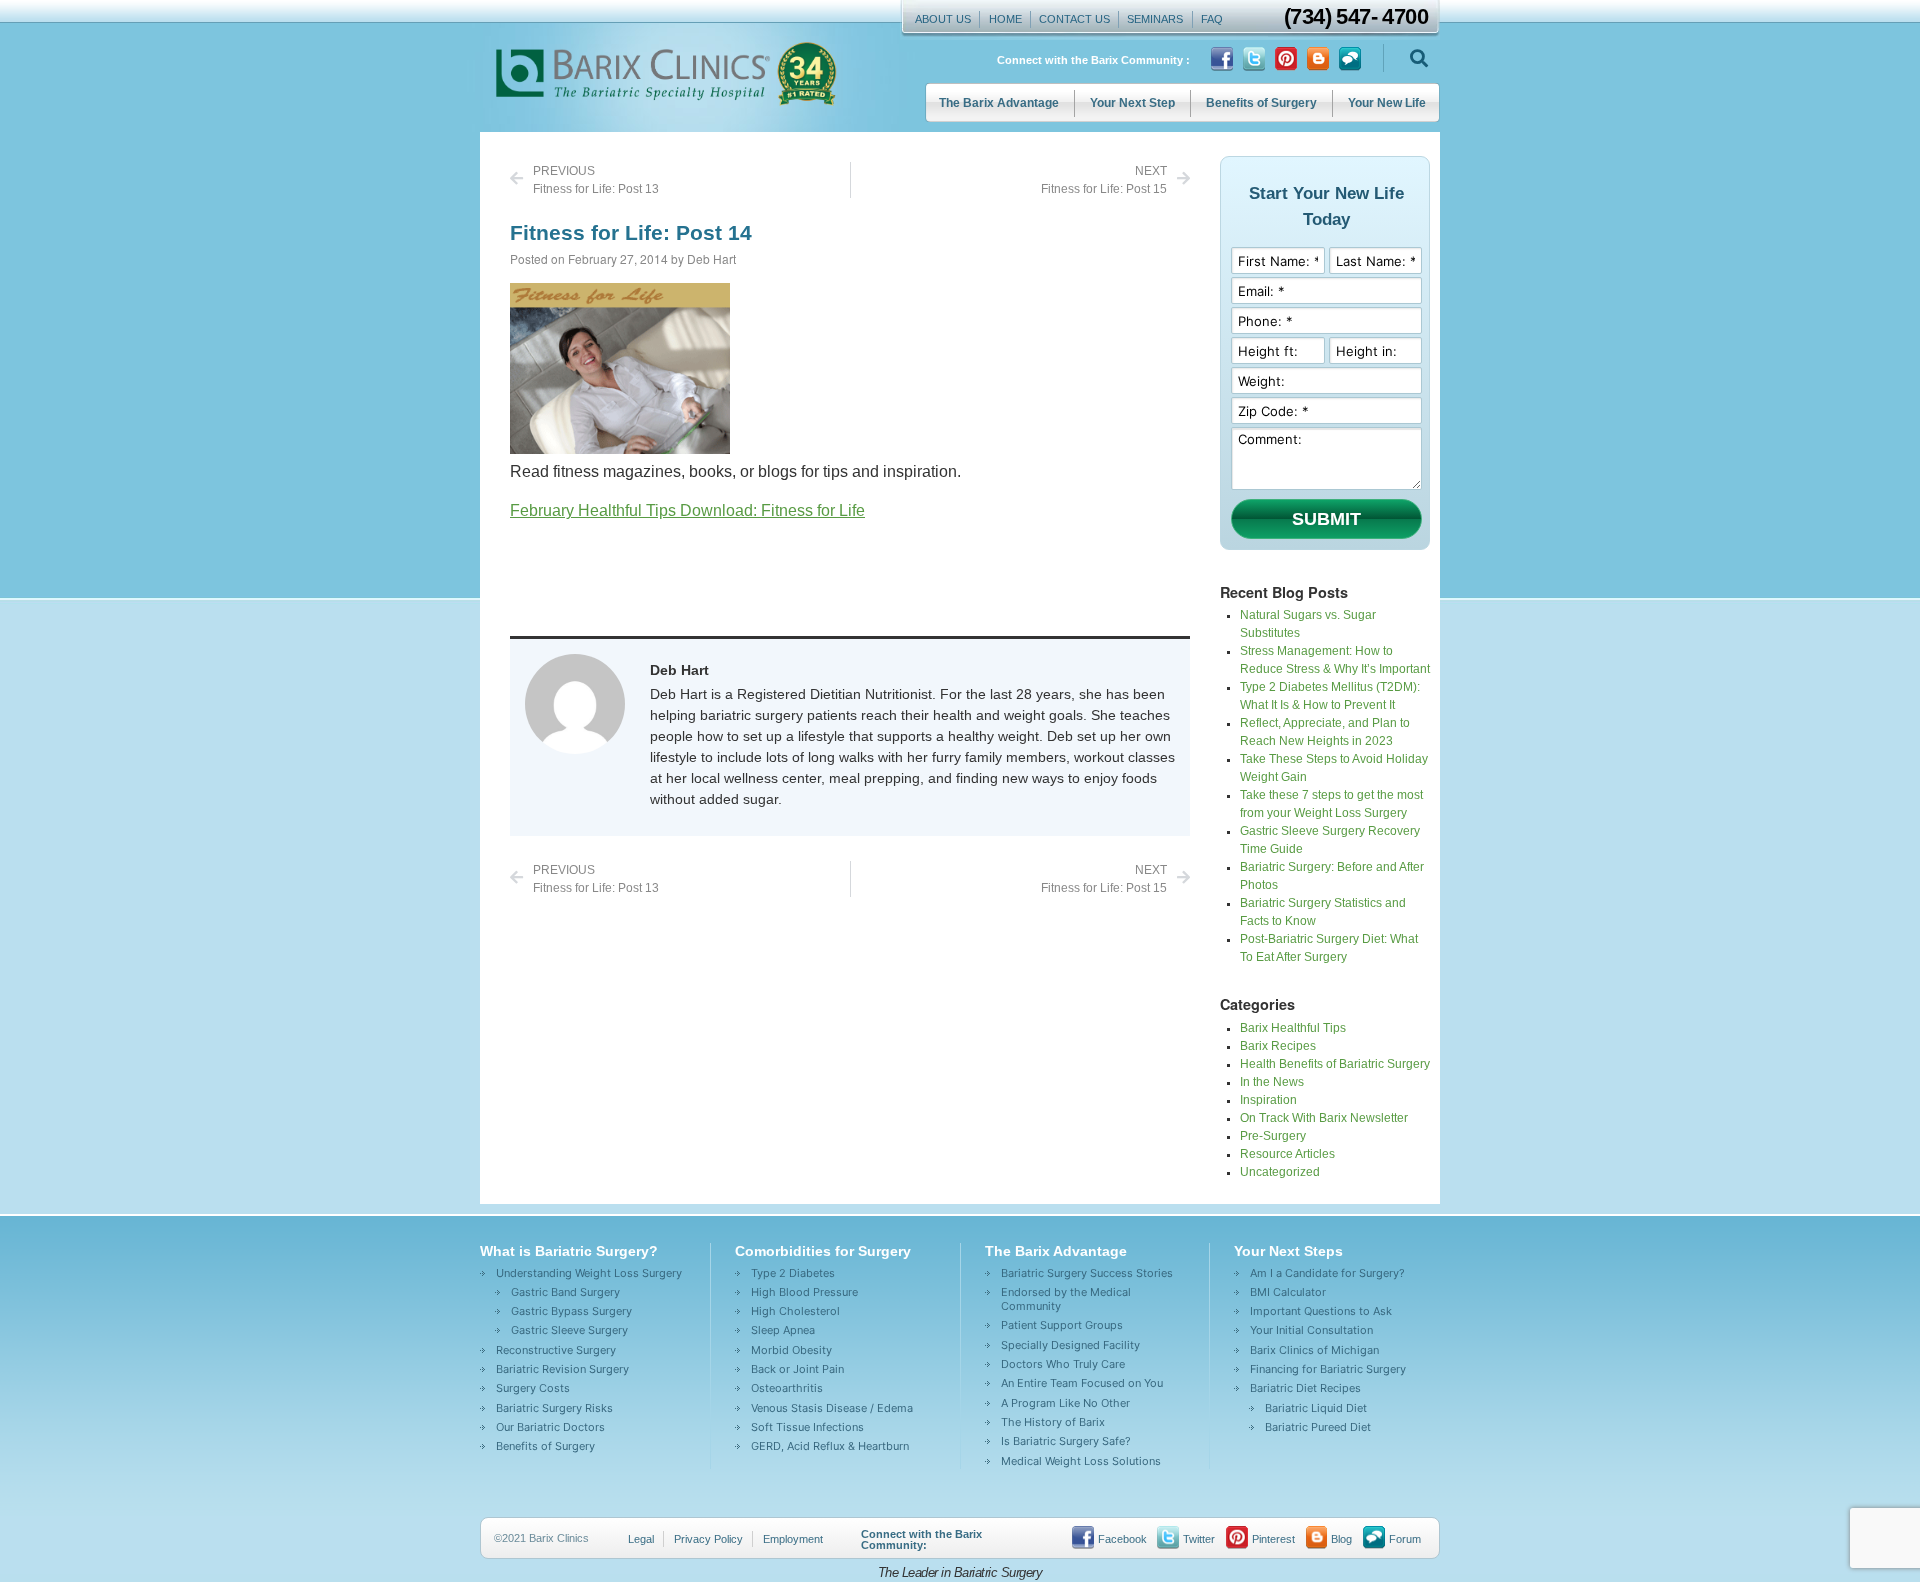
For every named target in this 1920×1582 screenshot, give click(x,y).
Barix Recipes (1278, 1046)
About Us (943, 19)
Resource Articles (1287, 1154)
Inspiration (1268, 1100)
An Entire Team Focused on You (1082, 1383)
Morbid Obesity (791, 1350)
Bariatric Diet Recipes (1305, 1388)
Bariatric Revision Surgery (562, 1369)
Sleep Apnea (783, 1330)
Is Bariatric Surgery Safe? (1066, 1441)
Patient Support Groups (1062, 1325)
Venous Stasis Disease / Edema (832, 1408)
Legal (641, 1539)
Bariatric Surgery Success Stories (1087, 1273)
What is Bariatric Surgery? (569, 1251)
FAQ (1212, 19)
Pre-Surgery (1273, 1136)
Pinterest (1273, 1539)
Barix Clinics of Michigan (1314, 1350)
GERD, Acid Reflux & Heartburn (830, 1446)
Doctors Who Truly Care (1063, 1364)
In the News (1272, 1082)
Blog (1341, 1539)
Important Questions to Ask (1321, 1311)
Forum (1405, 1539)
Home (1005, 19)
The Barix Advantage (999, 103)
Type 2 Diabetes (793, 1273)
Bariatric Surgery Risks (554, 1408)
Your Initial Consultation (1311, 1330)
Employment (793, 1539)
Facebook (1122, 1539)
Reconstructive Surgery (556, 1350)
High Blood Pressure (804, 1292)
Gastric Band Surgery (565, 1292)
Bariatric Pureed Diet (1318, 1427)
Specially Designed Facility (1070, 1345)
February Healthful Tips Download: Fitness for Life (687, 510)
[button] (1418, 58)
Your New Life (1387, 103)
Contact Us (1074, 19)
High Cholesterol (795, 1311)
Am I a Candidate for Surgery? (1327, 1273)
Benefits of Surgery (1261, 103)
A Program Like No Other (1065, 1403)
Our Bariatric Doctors (550, 1427)
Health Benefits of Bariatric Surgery (1335, 1064)
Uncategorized (1280, 1172)
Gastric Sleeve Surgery (569, 1330)
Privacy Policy (708, 1539)
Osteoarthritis (787, 1388)
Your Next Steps (1288, 1251)
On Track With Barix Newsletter (1324, 1118)
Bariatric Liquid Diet (1316, 1408)
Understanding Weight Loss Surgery (589, 1273)
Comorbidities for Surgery (823, 1251)
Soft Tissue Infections (807, 1427)
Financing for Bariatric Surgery (1328, 1369)
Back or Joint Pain (797, 1369)
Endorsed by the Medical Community (1066, 1299)
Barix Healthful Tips (1293, 1028)
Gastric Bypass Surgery (571, 1311)
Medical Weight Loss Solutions (1081, 1461)
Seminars (1155, 19)
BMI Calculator (1288, 1292)
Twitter (1199, 1539)
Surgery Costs (533, 1388)
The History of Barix (1053, 1422)
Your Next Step (1132, 103)
